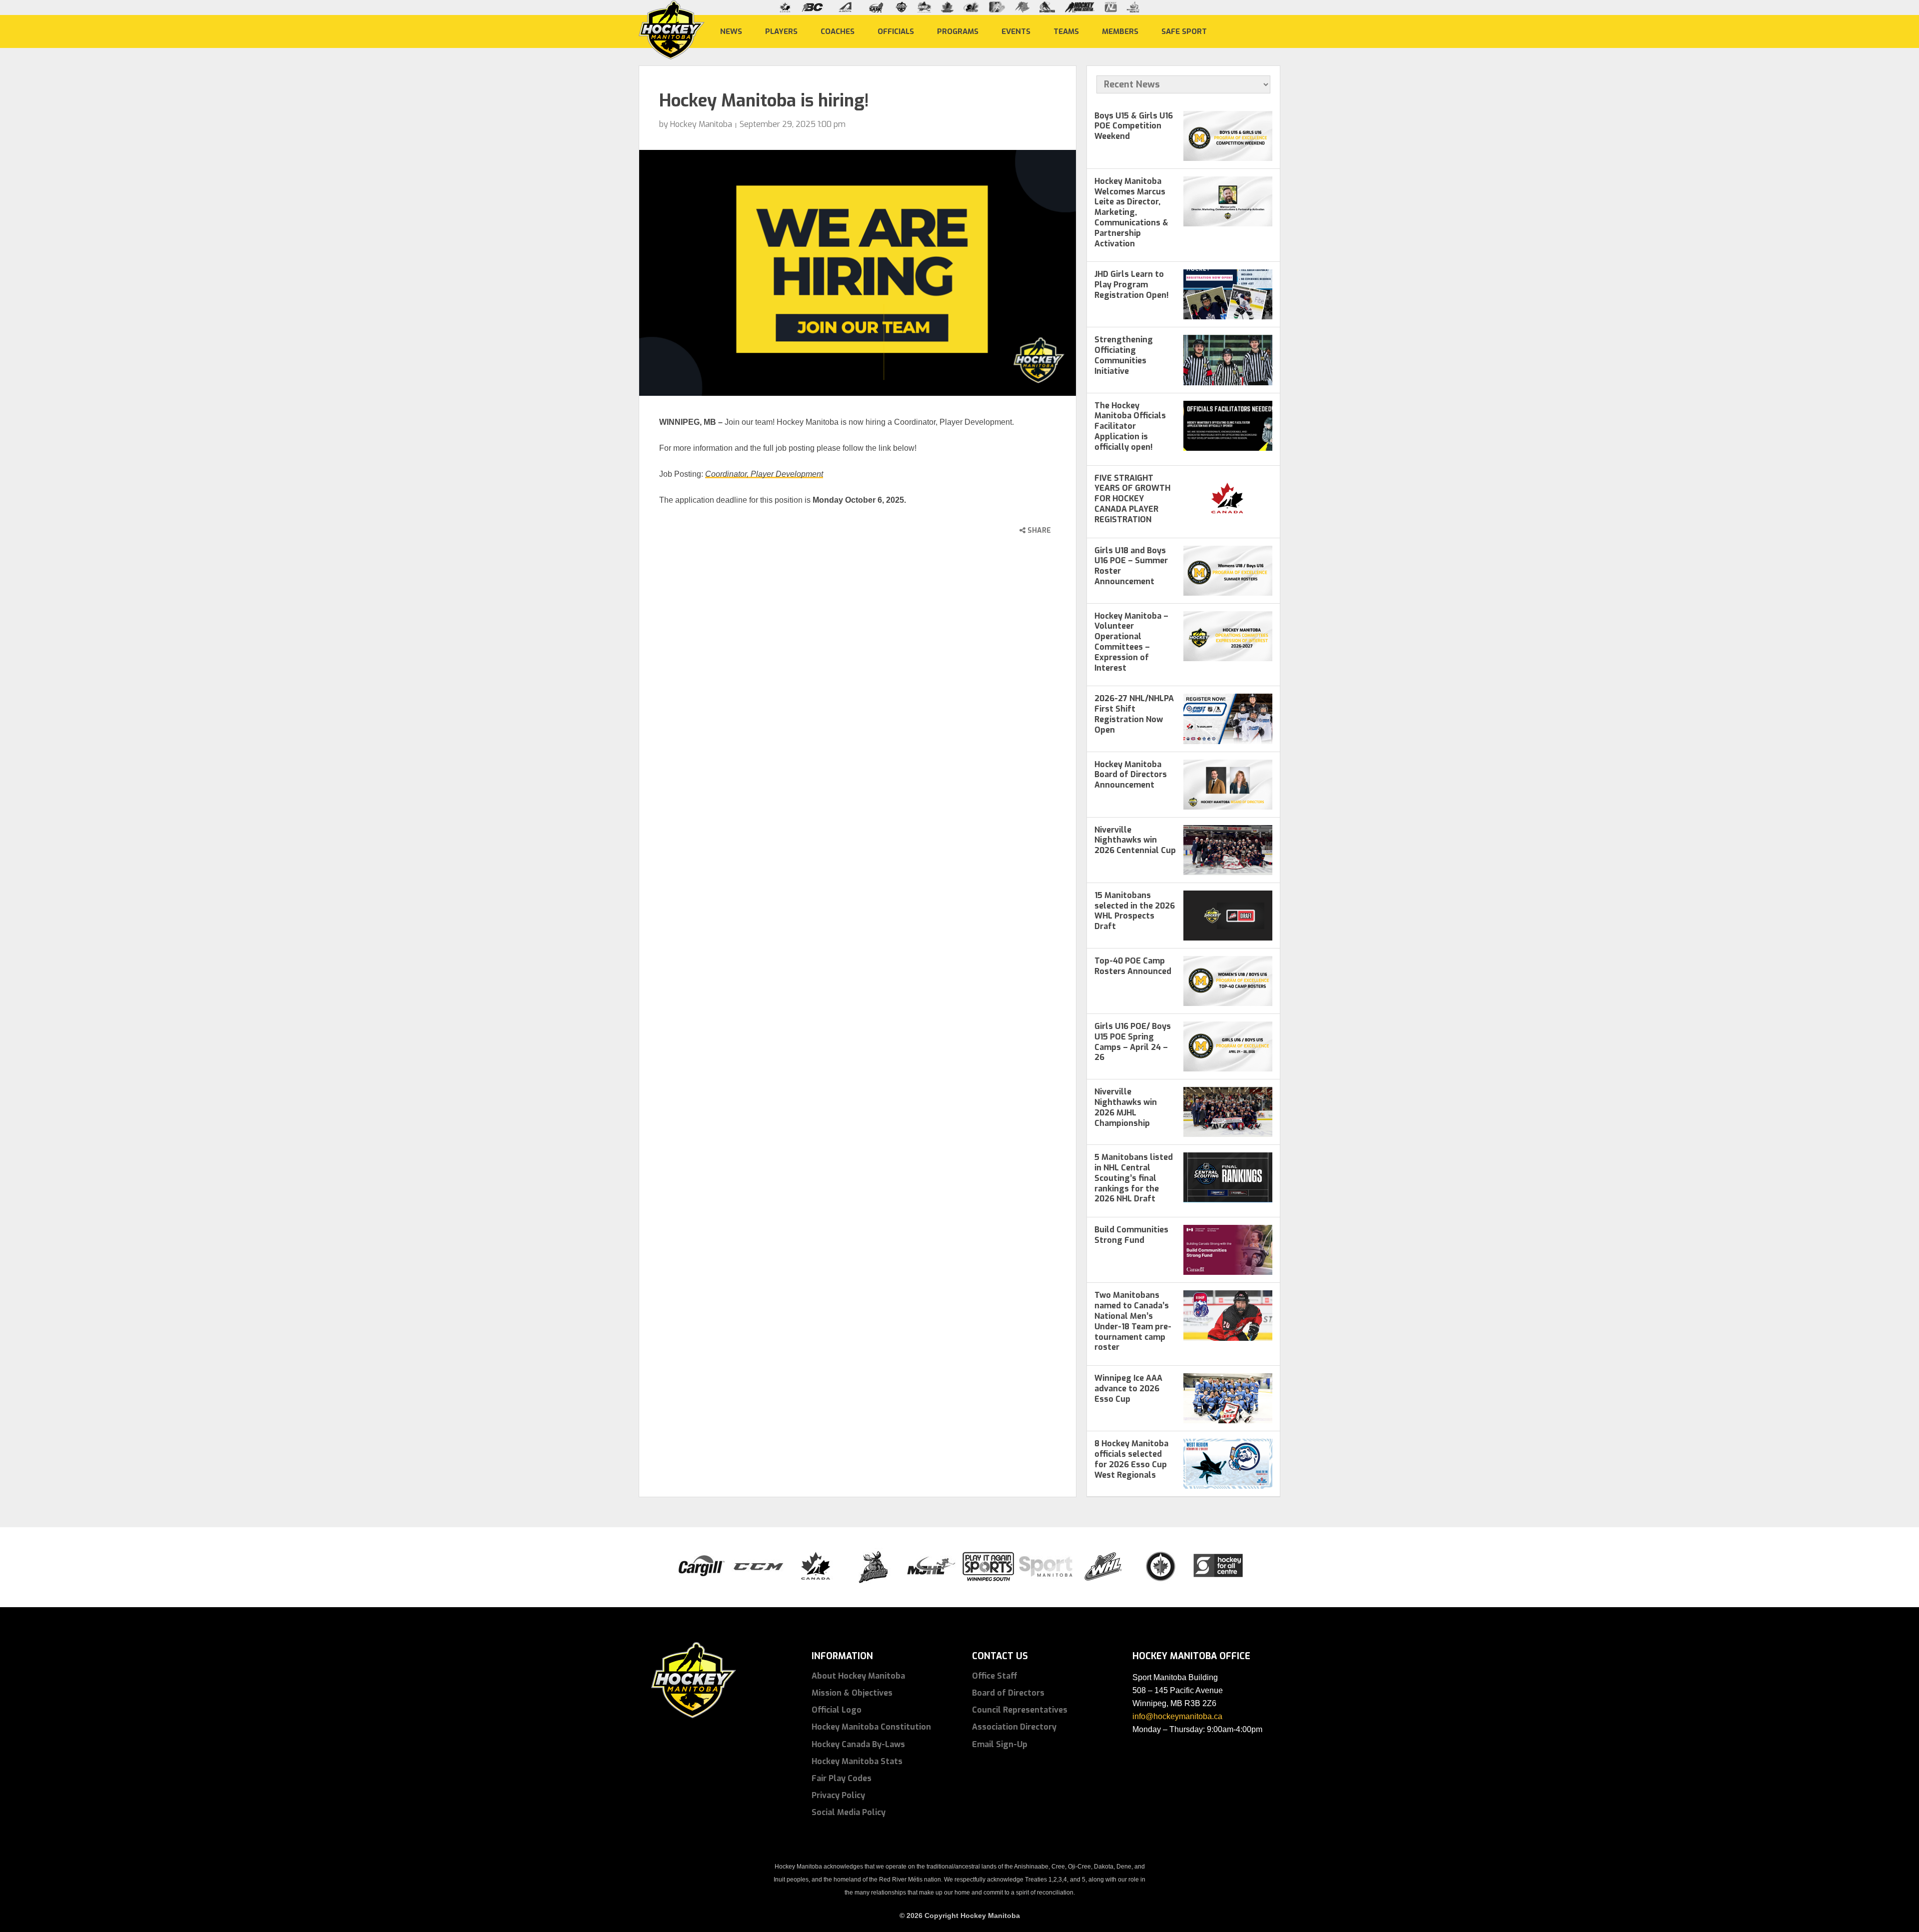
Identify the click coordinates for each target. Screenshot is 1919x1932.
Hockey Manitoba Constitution (871, 1727)
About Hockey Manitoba (858, 1676)
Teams (1066, 31)
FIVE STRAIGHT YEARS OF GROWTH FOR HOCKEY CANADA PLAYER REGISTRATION (1132, 499)
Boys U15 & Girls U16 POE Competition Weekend (1134, 126)
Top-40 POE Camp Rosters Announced (1133, 966)
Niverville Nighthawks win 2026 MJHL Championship (1126, 1107)
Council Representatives (1020, 1710)
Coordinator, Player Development (764, 474)
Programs (958, 31)
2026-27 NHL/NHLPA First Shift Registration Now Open (1134, 714)
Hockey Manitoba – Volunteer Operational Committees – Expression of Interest (1131, 642)
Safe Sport (1184, 31)
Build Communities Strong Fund (1131, 1235)
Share (1038, 530)
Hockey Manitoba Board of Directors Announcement (1131, 775)
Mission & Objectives (852, 1693)
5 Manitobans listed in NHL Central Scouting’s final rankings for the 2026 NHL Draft (1134, 1178)
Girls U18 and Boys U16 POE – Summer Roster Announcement (1131, 566)
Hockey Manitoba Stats (857, 1761)
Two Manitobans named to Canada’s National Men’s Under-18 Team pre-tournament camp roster (1133, 1321)
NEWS (731, 31)
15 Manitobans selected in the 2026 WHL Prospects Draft (1135, 911)
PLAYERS (781, 31)
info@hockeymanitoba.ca (1177, 1716)
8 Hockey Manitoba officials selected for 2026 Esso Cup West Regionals (1131, 1459)
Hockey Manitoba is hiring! (764, 101)
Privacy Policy (838, 1795)
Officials (896, 31)
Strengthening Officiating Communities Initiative (1124, 355)
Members (1120, 31)
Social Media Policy (849, 1812)
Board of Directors (1008, 1693)
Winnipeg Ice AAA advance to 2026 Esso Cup (1128, 1389)
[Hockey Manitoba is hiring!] (858, 273)
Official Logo (837, 1710)
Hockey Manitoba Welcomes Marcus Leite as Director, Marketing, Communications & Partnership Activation (1131, 212)
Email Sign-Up (1000, 1744)
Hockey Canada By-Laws (858, 1744)
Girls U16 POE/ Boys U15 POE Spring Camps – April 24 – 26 (1133, 1042)
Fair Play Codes (842, 1778)
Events (1016, 31)
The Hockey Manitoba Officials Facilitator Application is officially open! (1130, 426)
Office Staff (995, 1676)
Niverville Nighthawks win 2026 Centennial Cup (1135, 840)
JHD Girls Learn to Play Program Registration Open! (1132, 285)
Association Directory (1014, 1727)
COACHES (838, 31)
